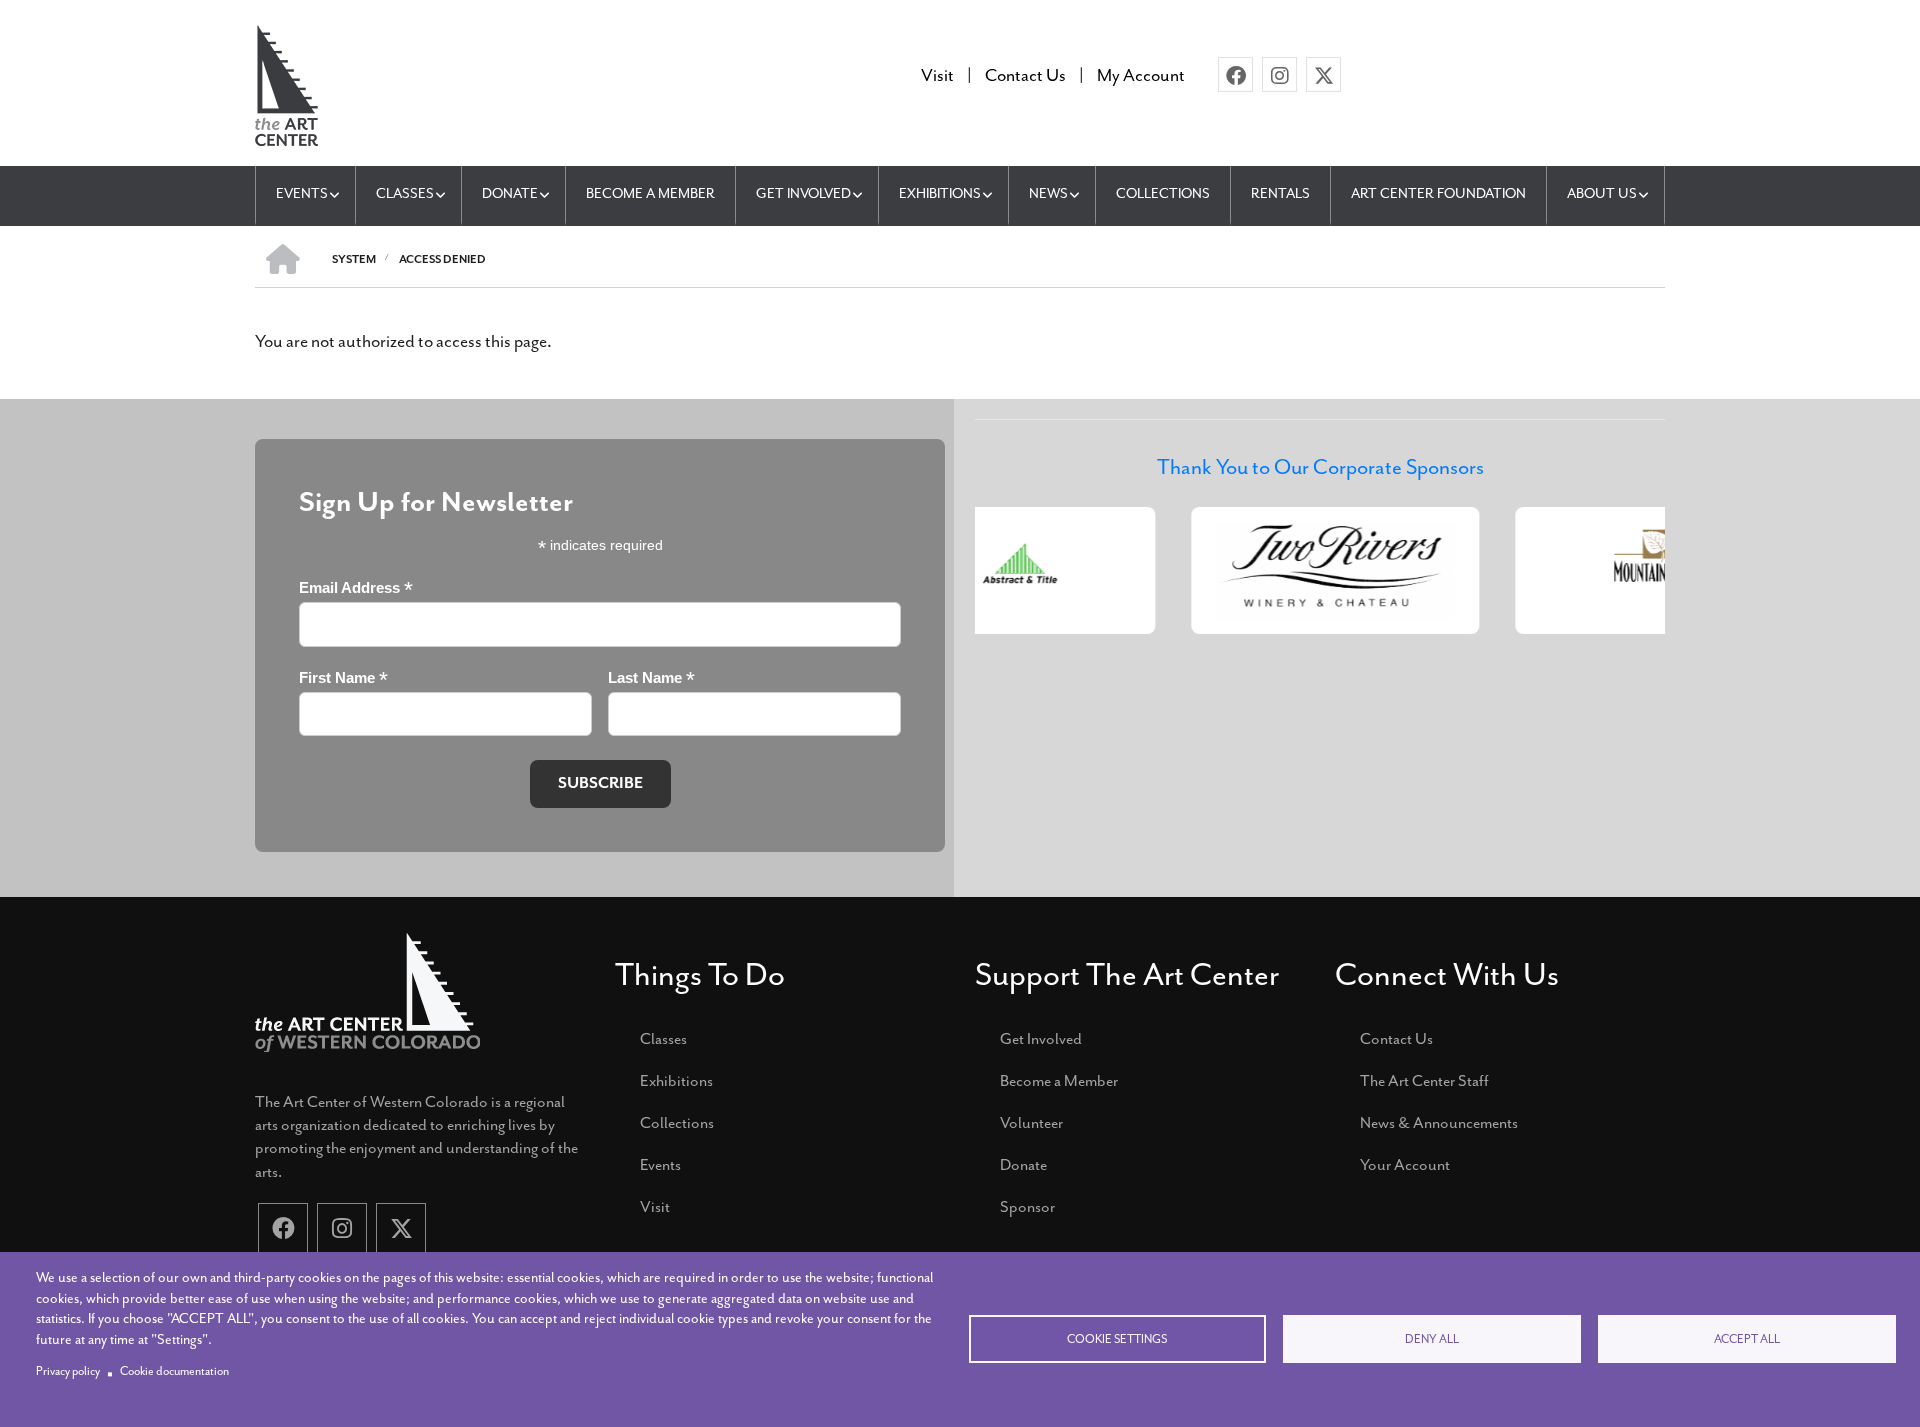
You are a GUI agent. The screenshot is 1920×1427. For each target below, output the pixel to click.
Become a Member (1059, 1081)
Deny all (1432, 1339)
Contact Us (1396, 1039)
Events (660, 1165)
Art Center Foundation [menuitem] (1438, 193)
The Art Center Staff (1424, 1081)
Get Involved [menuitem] (803, 193)
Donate (1023, 1165)
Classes (663, 1039)
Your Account (1405, 1165)
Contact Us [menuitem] (1025, 75)
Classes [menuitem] (405, 193)
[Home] (286, 83)
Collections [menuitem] (1163, 193)
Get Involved (1041, 1039)
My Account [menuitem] (1141, 75)
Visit (655, 1207)
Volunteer (1031, 1123)
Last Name (651, 678)
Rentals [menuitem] (1280, 193)
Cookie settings (1117, 1339)
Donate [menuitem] (510, 193)
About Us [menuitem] (1602, 193)
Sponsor (1027, 1207)
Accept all (1747, 1339)
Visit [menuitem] (937, 75)
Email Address (356, 588)
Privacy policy (68, 1371)
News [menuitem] (1048, 193)
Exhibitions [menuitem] (940, 193)
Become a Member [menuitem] (650, 193)
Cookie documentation (174, 1371)
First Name (343, 678)
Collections (677, 1123)
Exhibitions (676, 1081)
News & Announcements (1439, 1123)
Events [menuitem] (302, 193)
